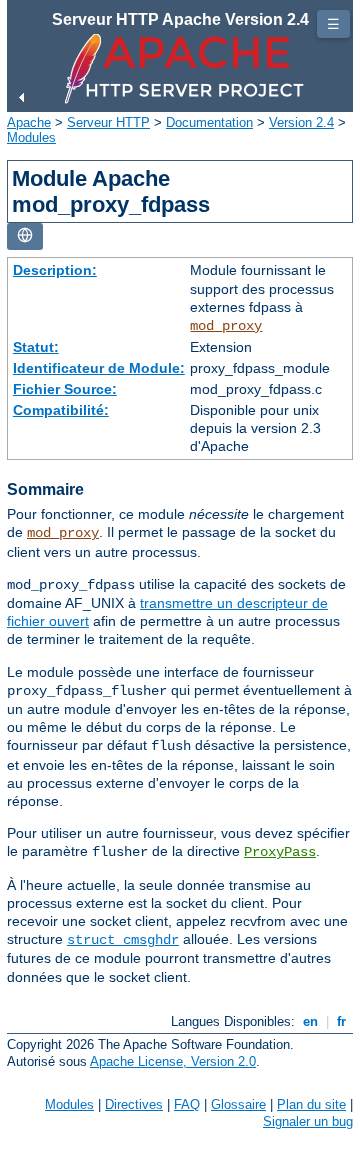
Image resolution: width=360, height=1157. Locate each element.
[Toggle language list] (25, 236)
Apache (29, 122)
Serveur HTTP (108, 122)
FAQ (187, 1104)
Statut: (36, 347)
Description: (55, 270)
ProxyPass (280, 852)
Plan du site (311, 1104)
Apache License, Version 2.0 (173, 1061)
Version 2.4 (301, 122)
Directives (134, 1104)
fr (341, 1021)
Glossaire (238, 1104)
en (310, 1021)
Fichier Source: (65, 389)
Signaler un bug (308, 1121)
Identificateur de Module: (99, 368)
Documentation (209, 122)
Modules (31, 137)
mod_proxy (226, 326)
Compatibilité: (61, 410)
